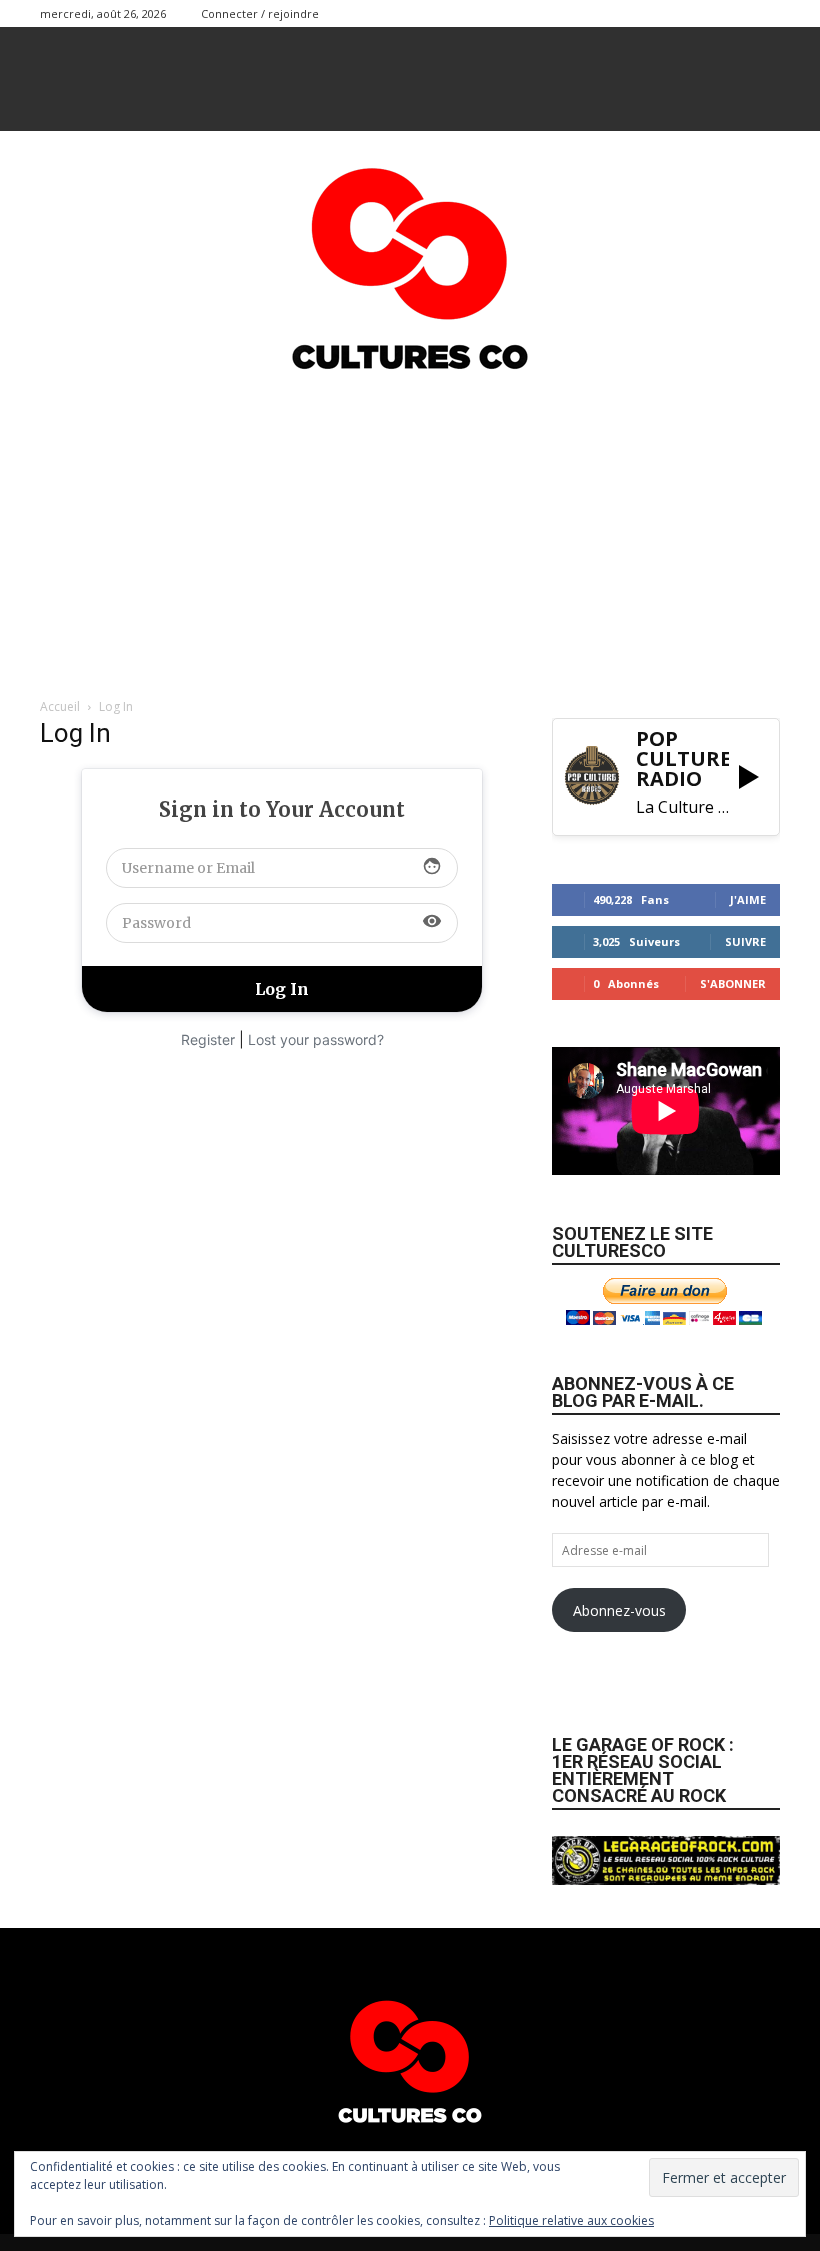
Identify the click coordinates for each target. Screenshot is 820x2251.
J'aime (748, 899)
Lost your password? (316, 1039)
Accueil (60, 706)
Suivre (745, 941)
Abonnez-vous (619, 1610)
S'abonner (733, 983)
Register (208, 1039)
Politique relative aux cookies (571, 2220)
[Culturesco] (410, 256)
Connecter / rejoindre (260, 13)
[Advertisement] (410, 531)
